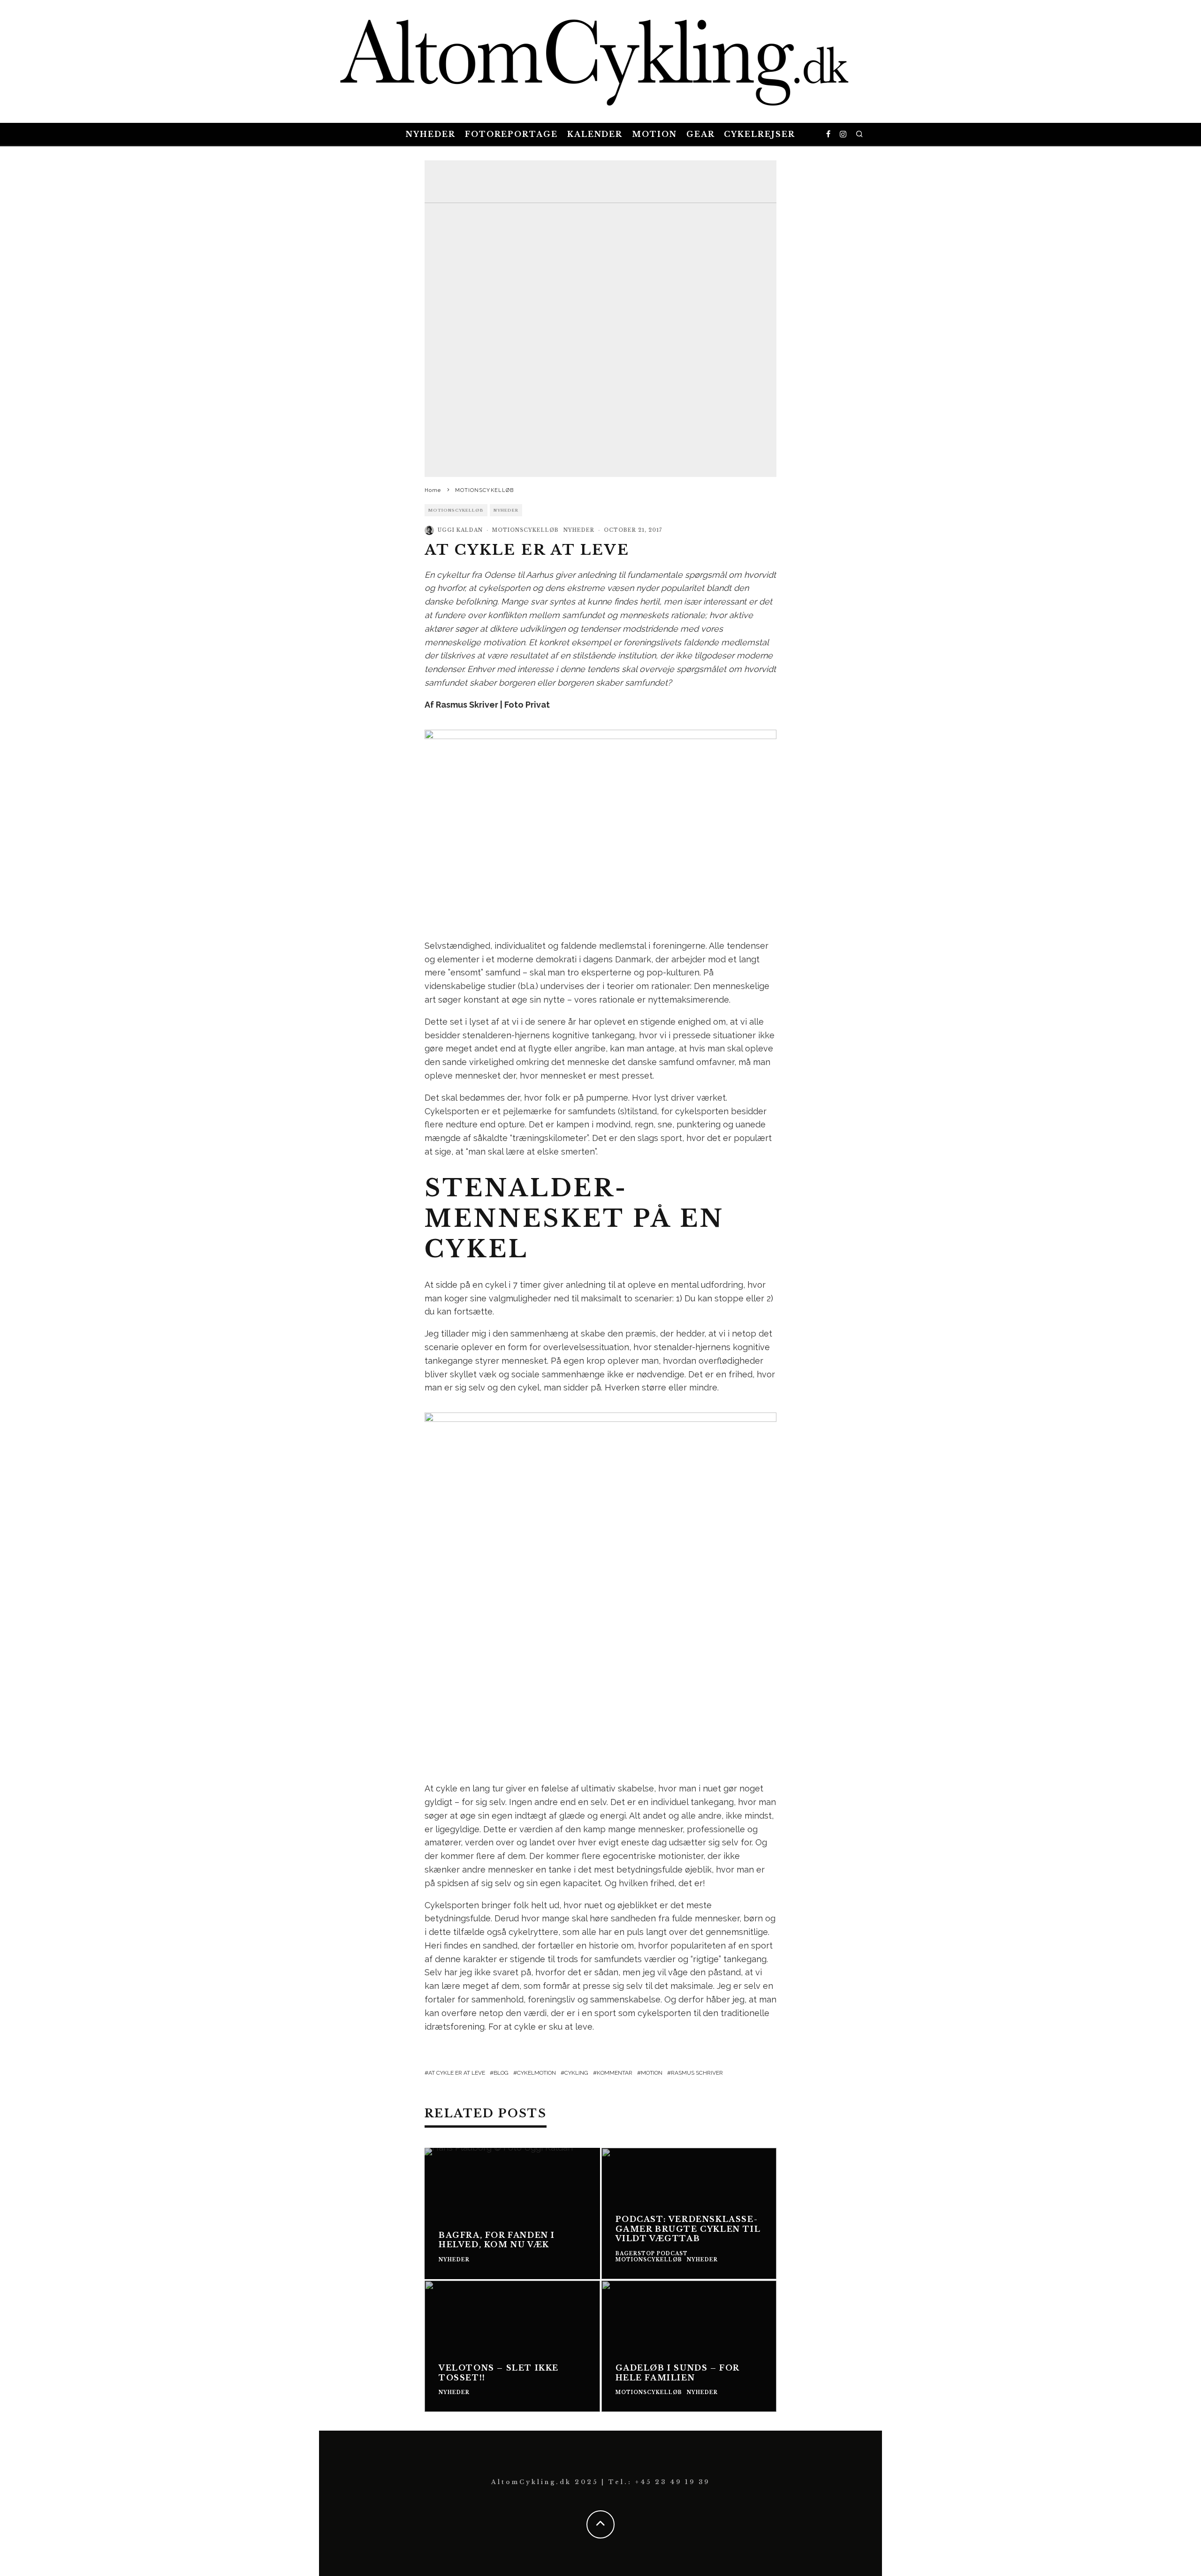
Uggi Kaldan (460, 530)
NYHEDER (506, 510)
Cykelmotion (536, 2073)
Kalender (595, 134)
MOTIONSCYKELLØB (456, 510)
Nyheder (430, 134)
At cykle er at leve (457, 2073)
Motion (654, 134)
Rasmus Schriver (697, 2073)
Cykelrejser (759, 134)
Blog (501, 2073)
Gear (701, 134)
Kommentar (615, 2073)
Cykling (576, 2073)
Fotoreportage (511, 134)
